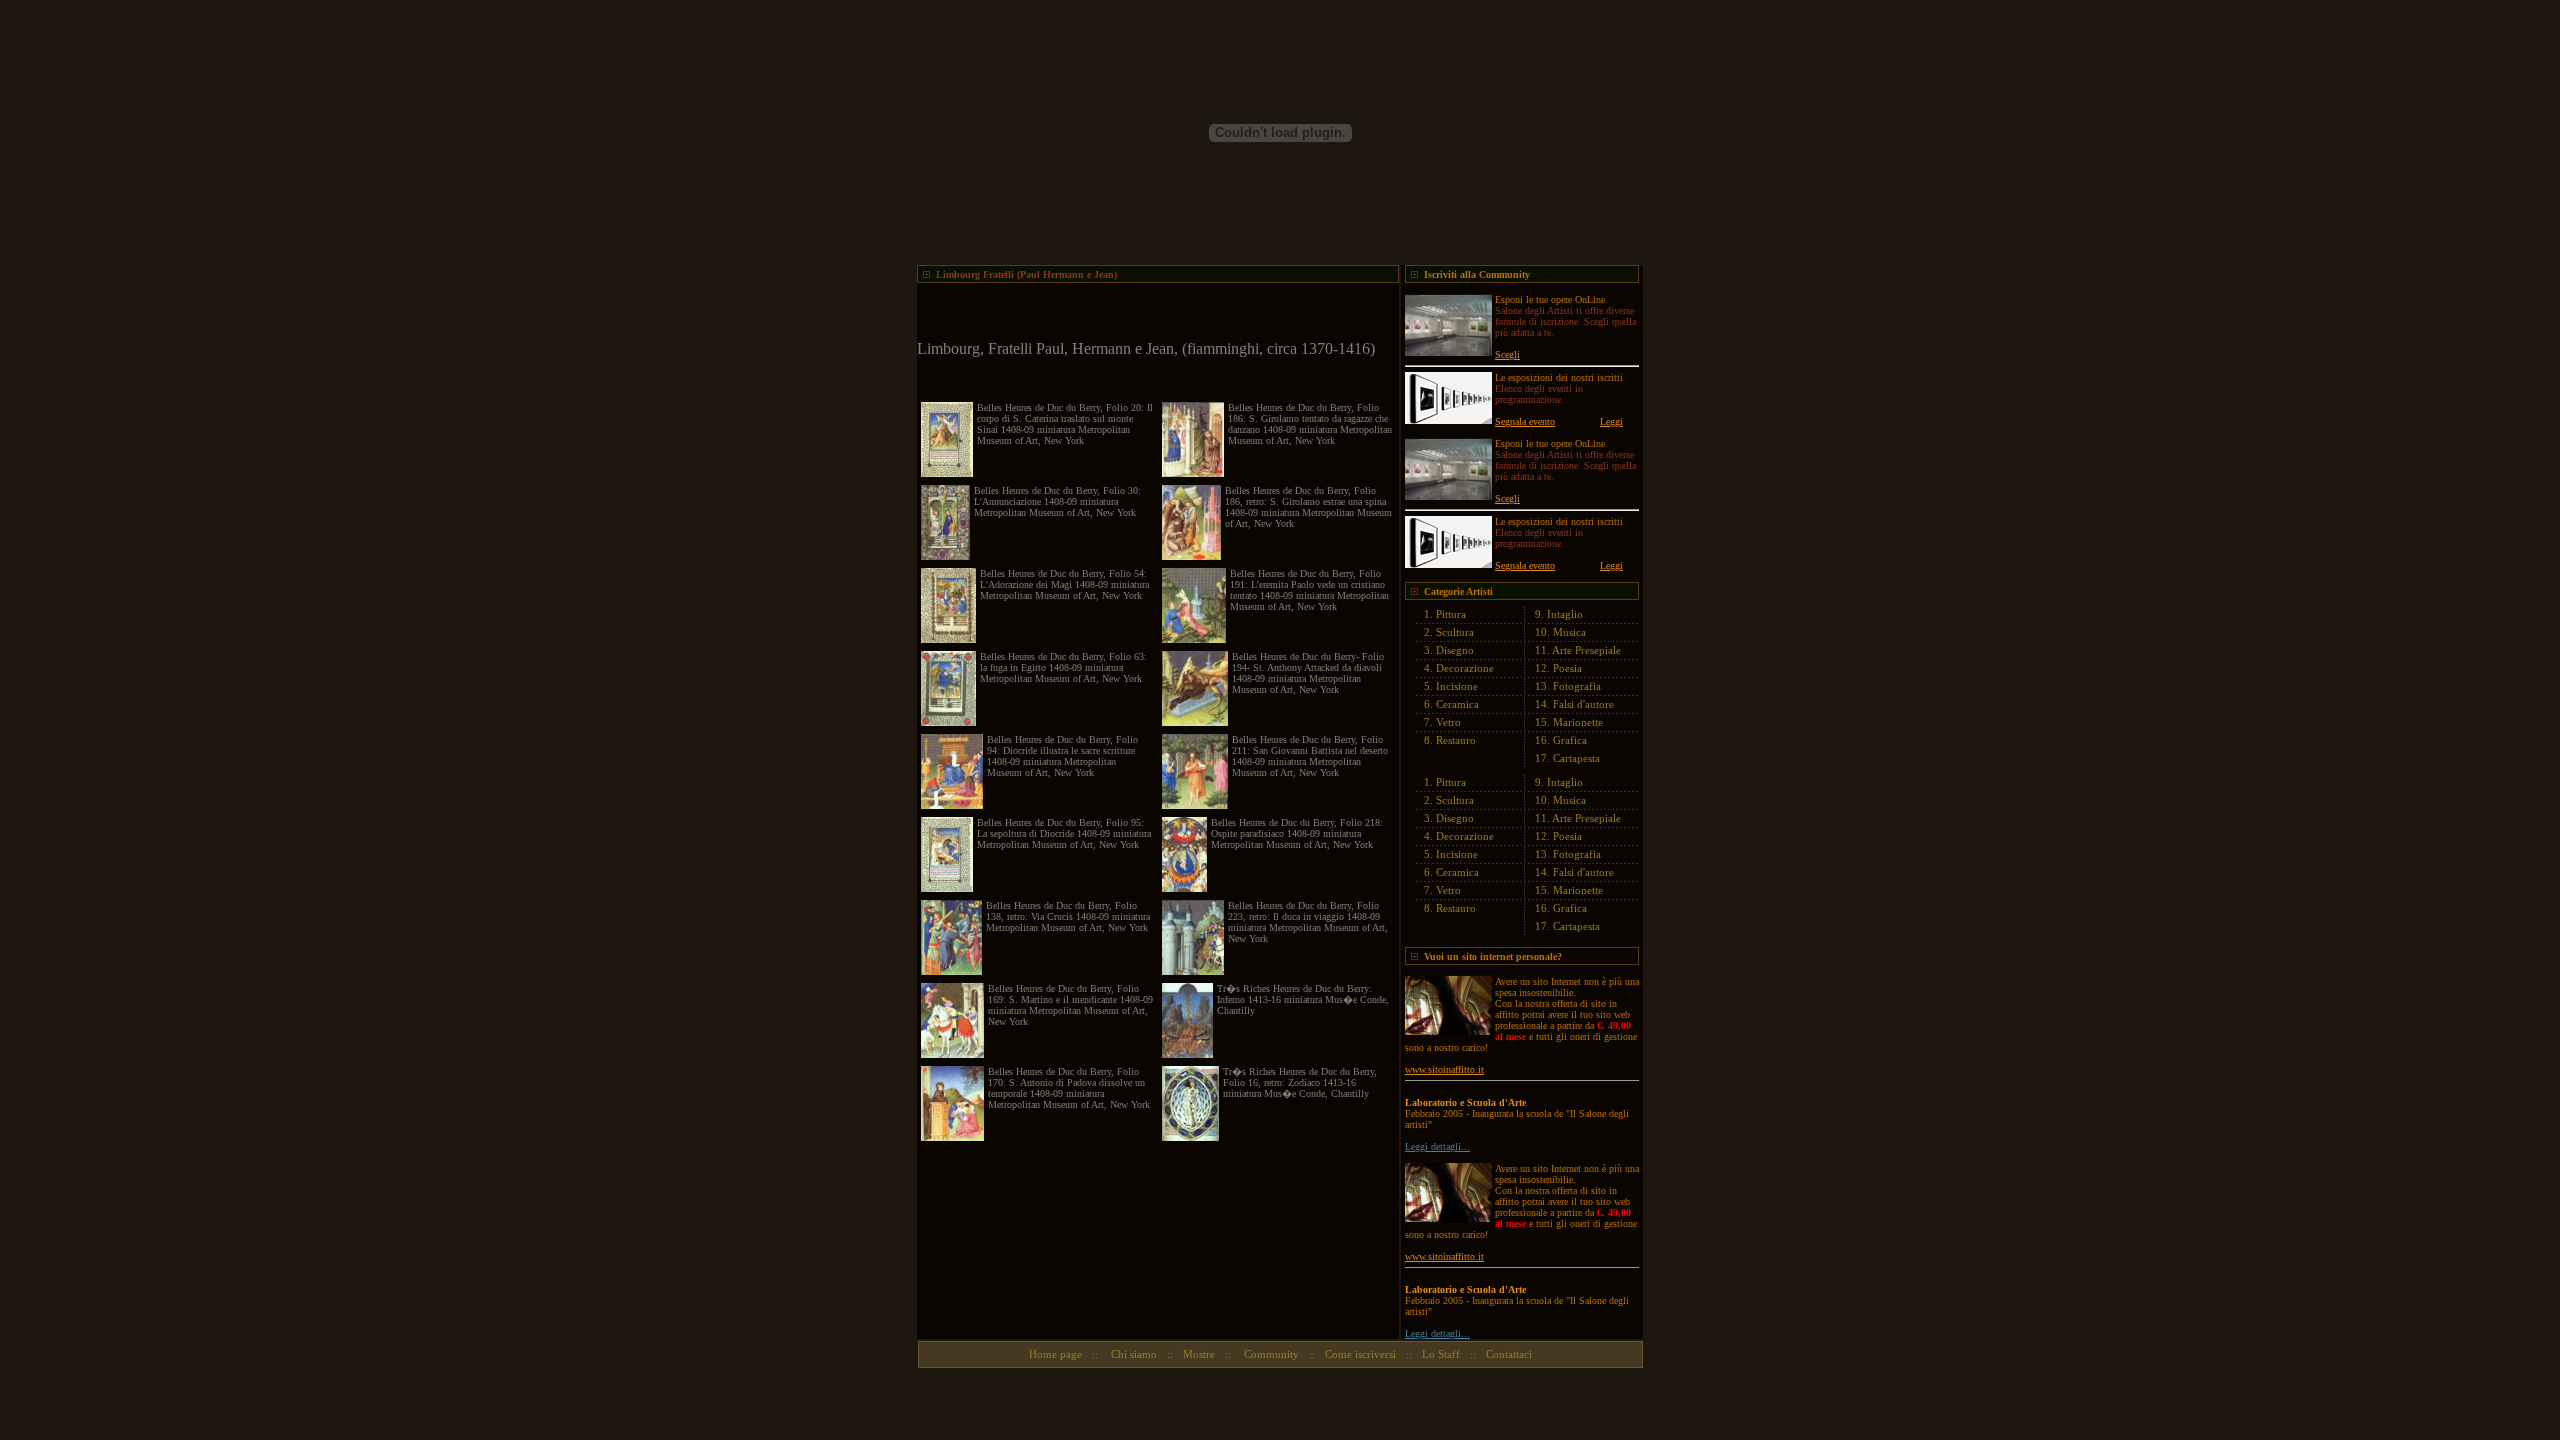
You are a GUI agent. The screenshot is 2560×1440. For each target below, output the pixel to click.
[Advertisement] (1151, 313)
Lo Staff (1441, 1354)
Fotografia (1577, 686)
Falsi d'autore (1583, 704)
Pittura (1451, 614)
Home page (1055, 1354)
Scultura (1455, 632)
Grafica (1570, 740)
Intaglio (1565, 614)
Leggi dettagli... (1437, 1146)
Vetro (1448, 722)
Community (1270, 1354)
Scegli (1507, 354)
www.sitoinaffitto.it (1444, 1069)
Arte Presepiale (1586, 650)
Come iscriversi (1360, 1354)
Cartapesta (1576, 758)
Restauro (1456, 740)
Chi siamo (1132, 1354)
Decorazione (1465, 668)
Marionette (1578, 722)
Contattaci (1509, 1354)
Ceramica (1457, 704)
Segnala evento (1525, 421)
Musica (1569, 632)
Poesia (1567, 668)
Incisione (1457, 686)
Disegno (1455, 650)
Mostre (1199, 1354)
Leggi (1611, 421)
